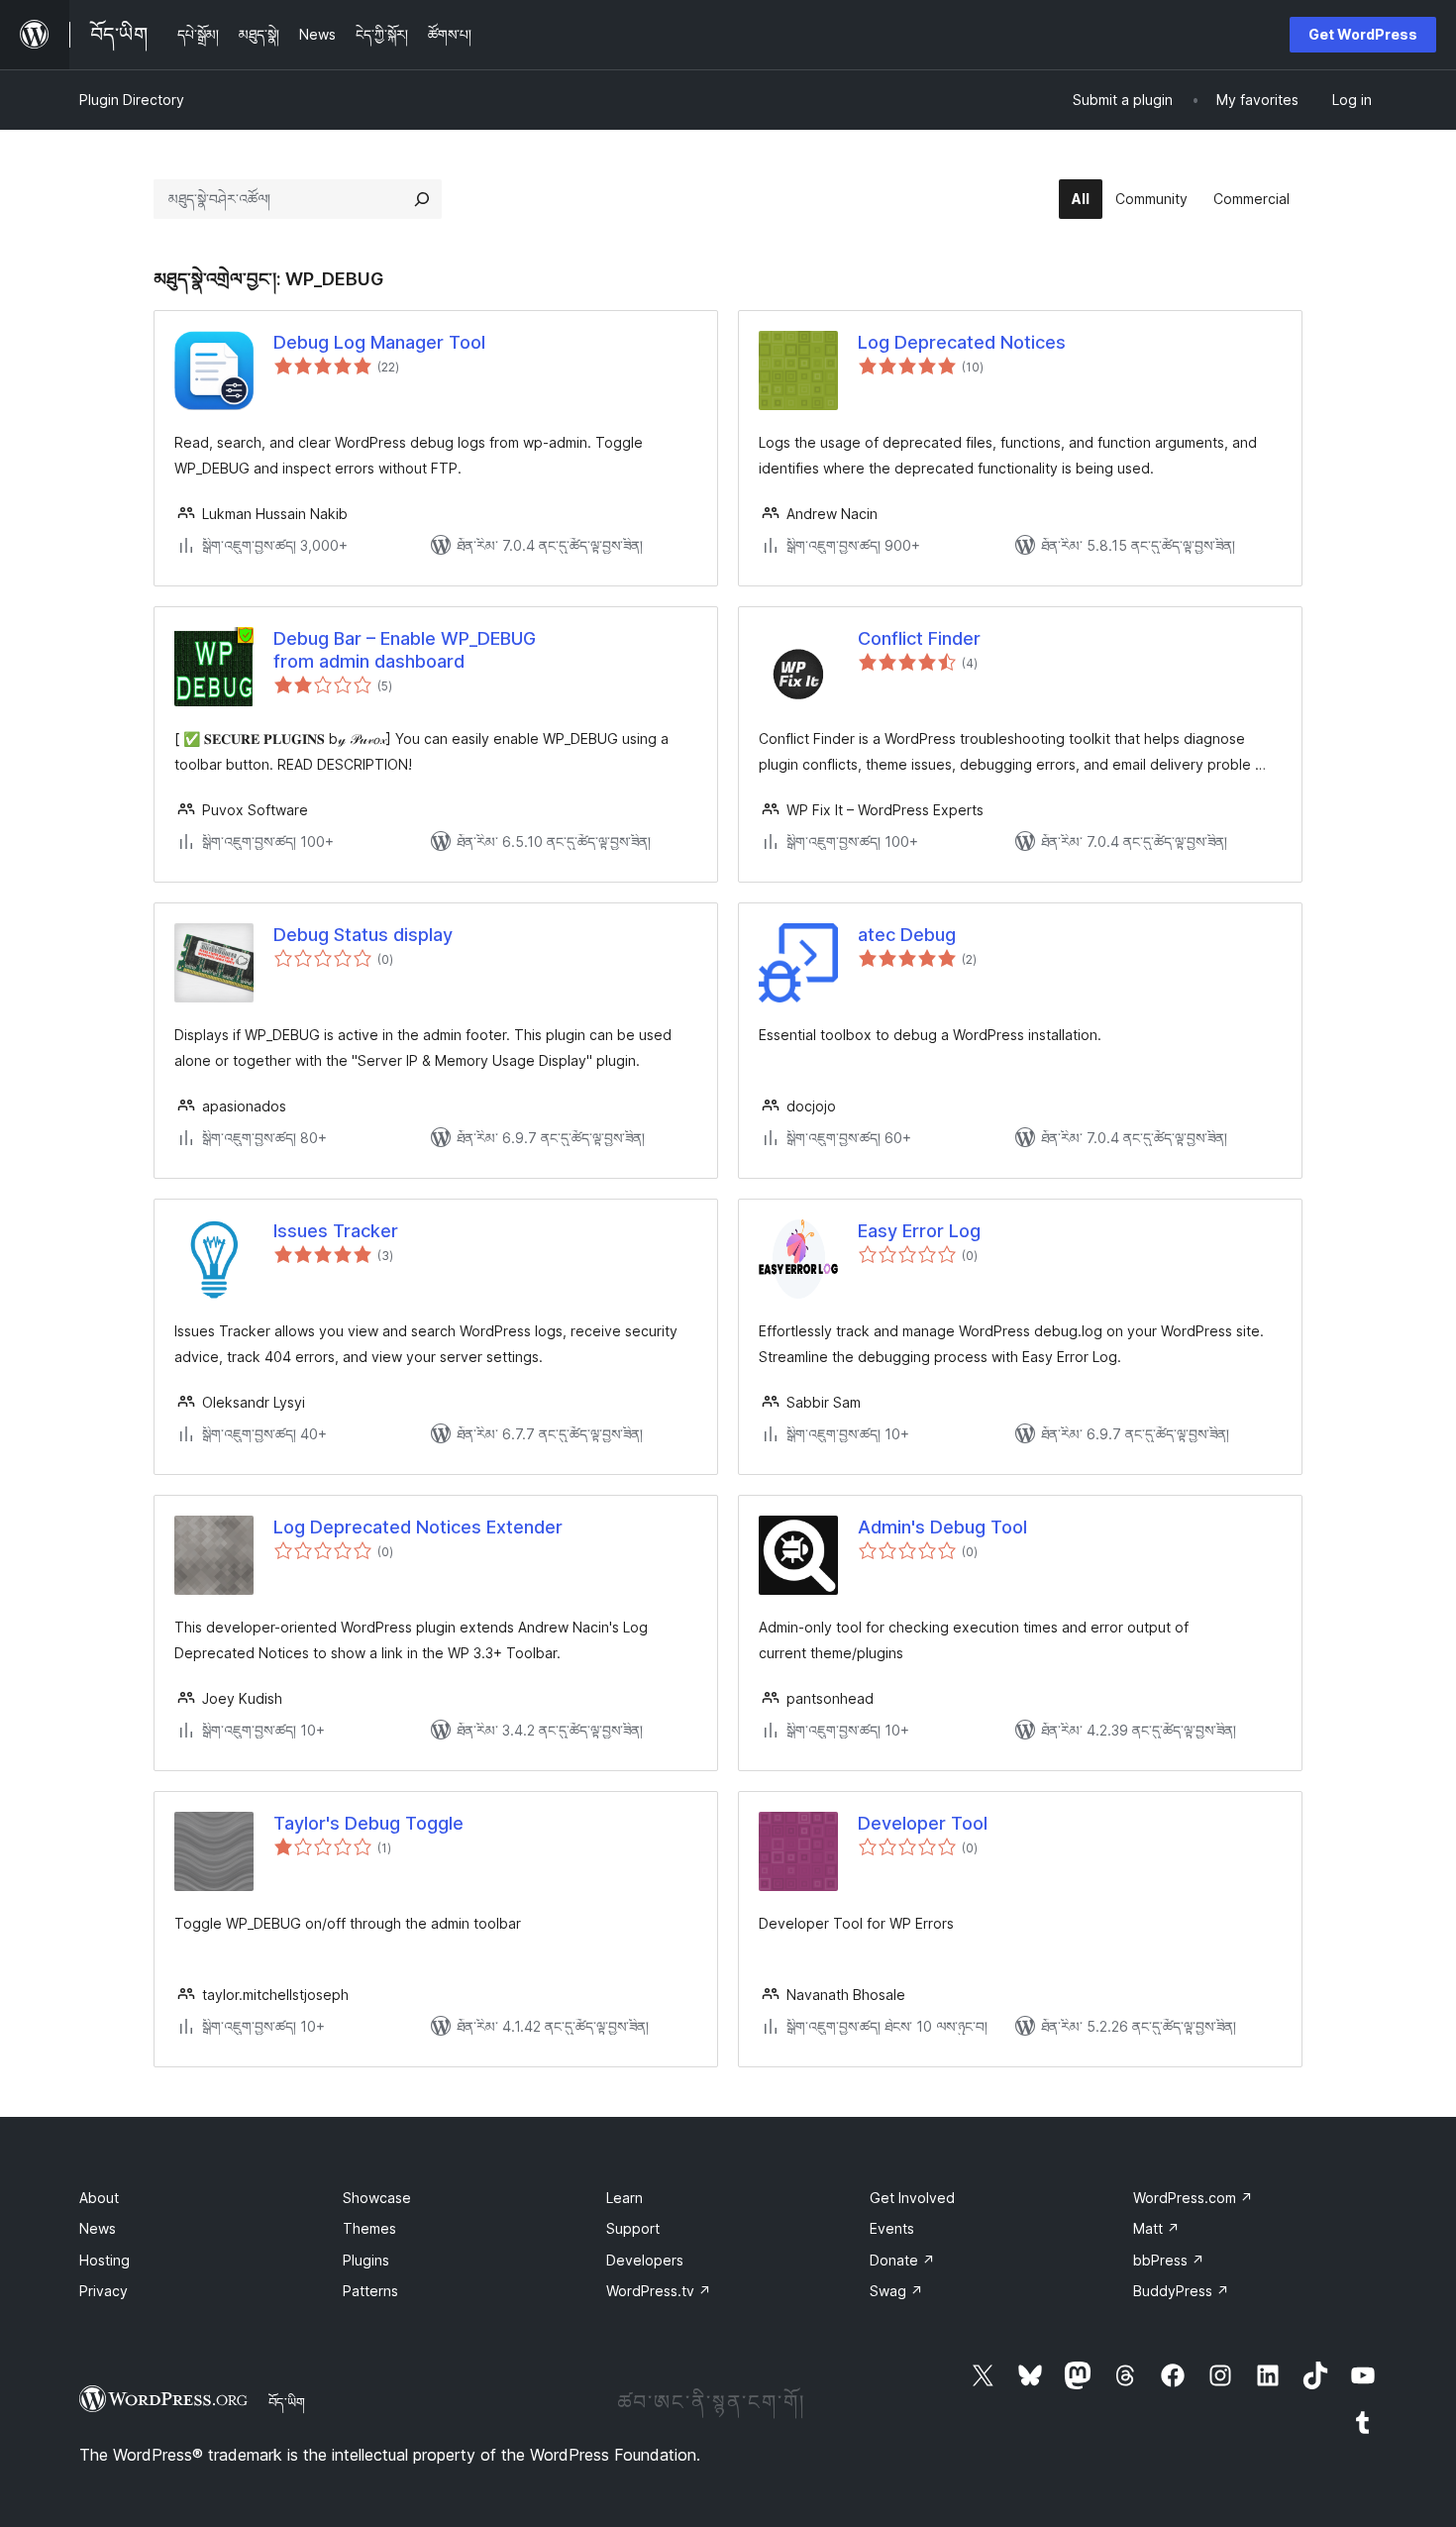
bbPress (1169, 2260)
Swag (896, 2291)
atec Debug (907, 935)
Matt (1156, 2228)
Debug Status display (363, 935)
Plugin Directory (132, 100)
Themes (369, 2228)
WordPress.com (1193, 2198)
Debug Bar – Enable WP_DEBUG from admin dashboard (405, 650)
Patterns (370, 2291)
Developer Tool (923, 1823)
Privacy (104, 2291)
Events (892, 2228)
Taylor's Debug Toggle (368, 1823)
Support (633, 2228)
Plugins (366, 2260)
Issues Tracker (336, 1231)
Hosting (104, 2260)
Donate (902, 2260)
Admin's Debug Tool (942, 1527)
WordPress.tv (659, 2291)
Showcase (377, 2198)
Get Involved (912, 2198)
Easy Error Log (919, 1231)
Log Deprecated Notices (962, 342)
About (99, 2198)
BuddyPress (1181, 2291)
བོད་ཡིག (287, 2402)
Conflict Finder (919, 638)
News (98, 2228)
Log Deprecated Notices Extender (418, 1527)
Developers (645, 2260)
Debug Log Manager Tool (379, 342)
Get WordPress (1363, 34)
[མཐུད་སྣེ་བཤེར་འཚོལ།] (422, 199)
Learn (624, 2198)
